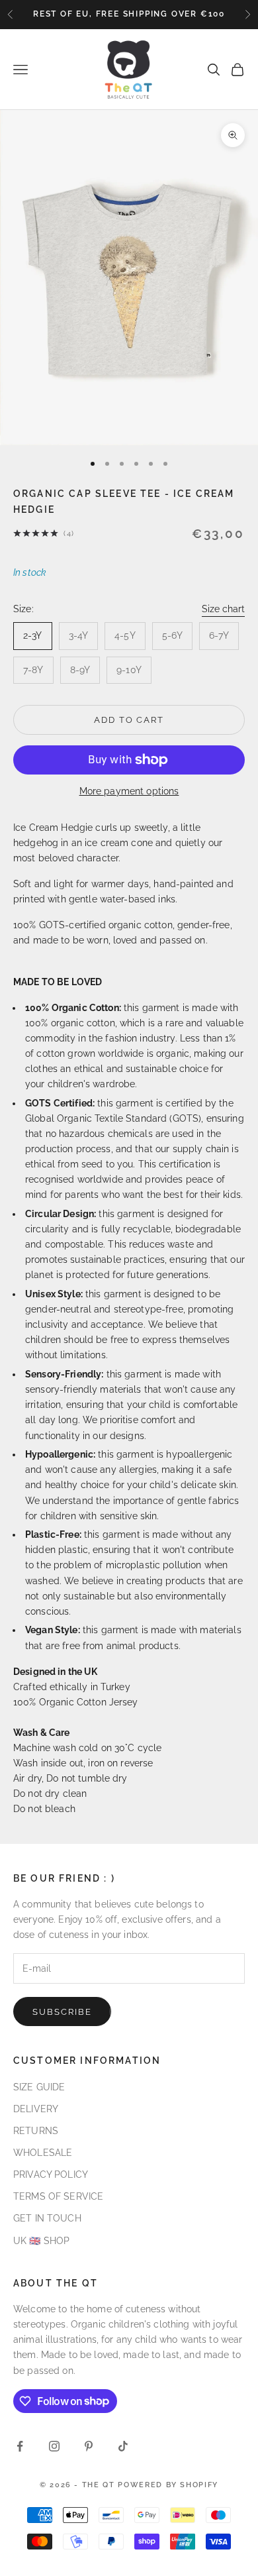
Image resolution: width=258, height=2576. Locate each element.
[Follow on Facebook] (20, 2446)
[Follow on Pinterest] (89, 2446)
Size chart (223, 609)
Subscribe (62, 2012)
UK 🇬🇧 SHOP (41, 2241)
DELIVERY (36, 2109)
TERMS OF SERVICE (58, 2196)
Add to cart (129, 720)
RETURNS (36, 2131)
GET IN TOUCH (47, 2218)
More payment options (129, 791)
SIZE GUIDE (39, 2087)
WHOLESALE (43, 2153)
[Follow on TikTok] (123, 2446)
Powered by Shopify (168, 2485)
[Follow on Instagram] (54, 2446)
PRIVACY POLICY (51, 2174)
